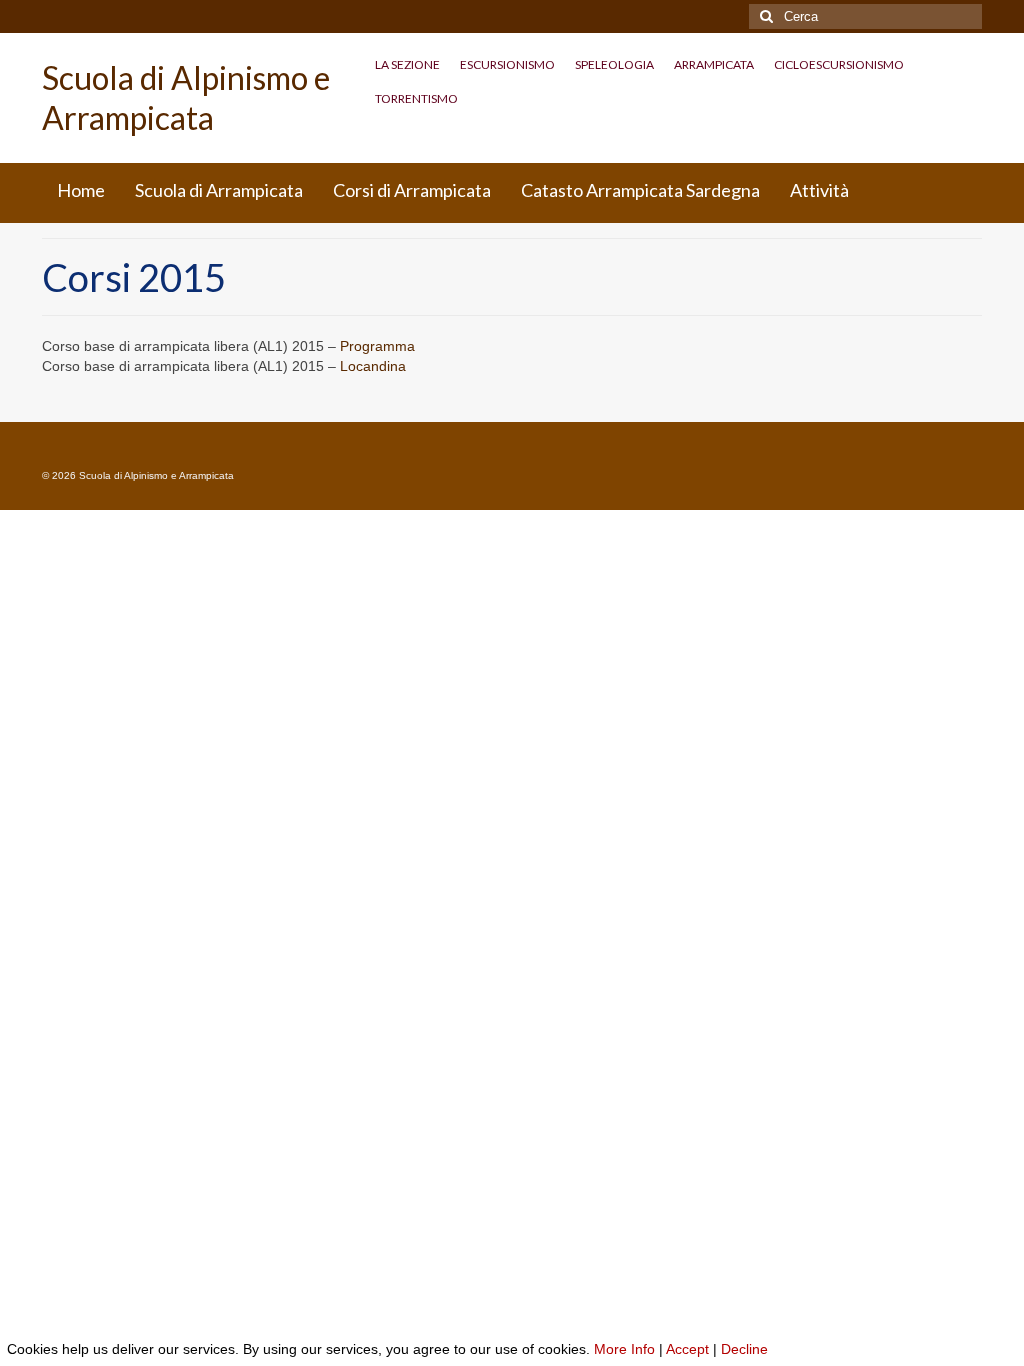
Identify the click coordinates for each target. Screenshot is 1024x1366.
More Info (624, 1349)
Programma (377, 346)
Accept (687, 1349)
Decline (744, 1349)
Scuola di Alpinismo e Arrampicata (186, 97)
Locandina (373, 366)
